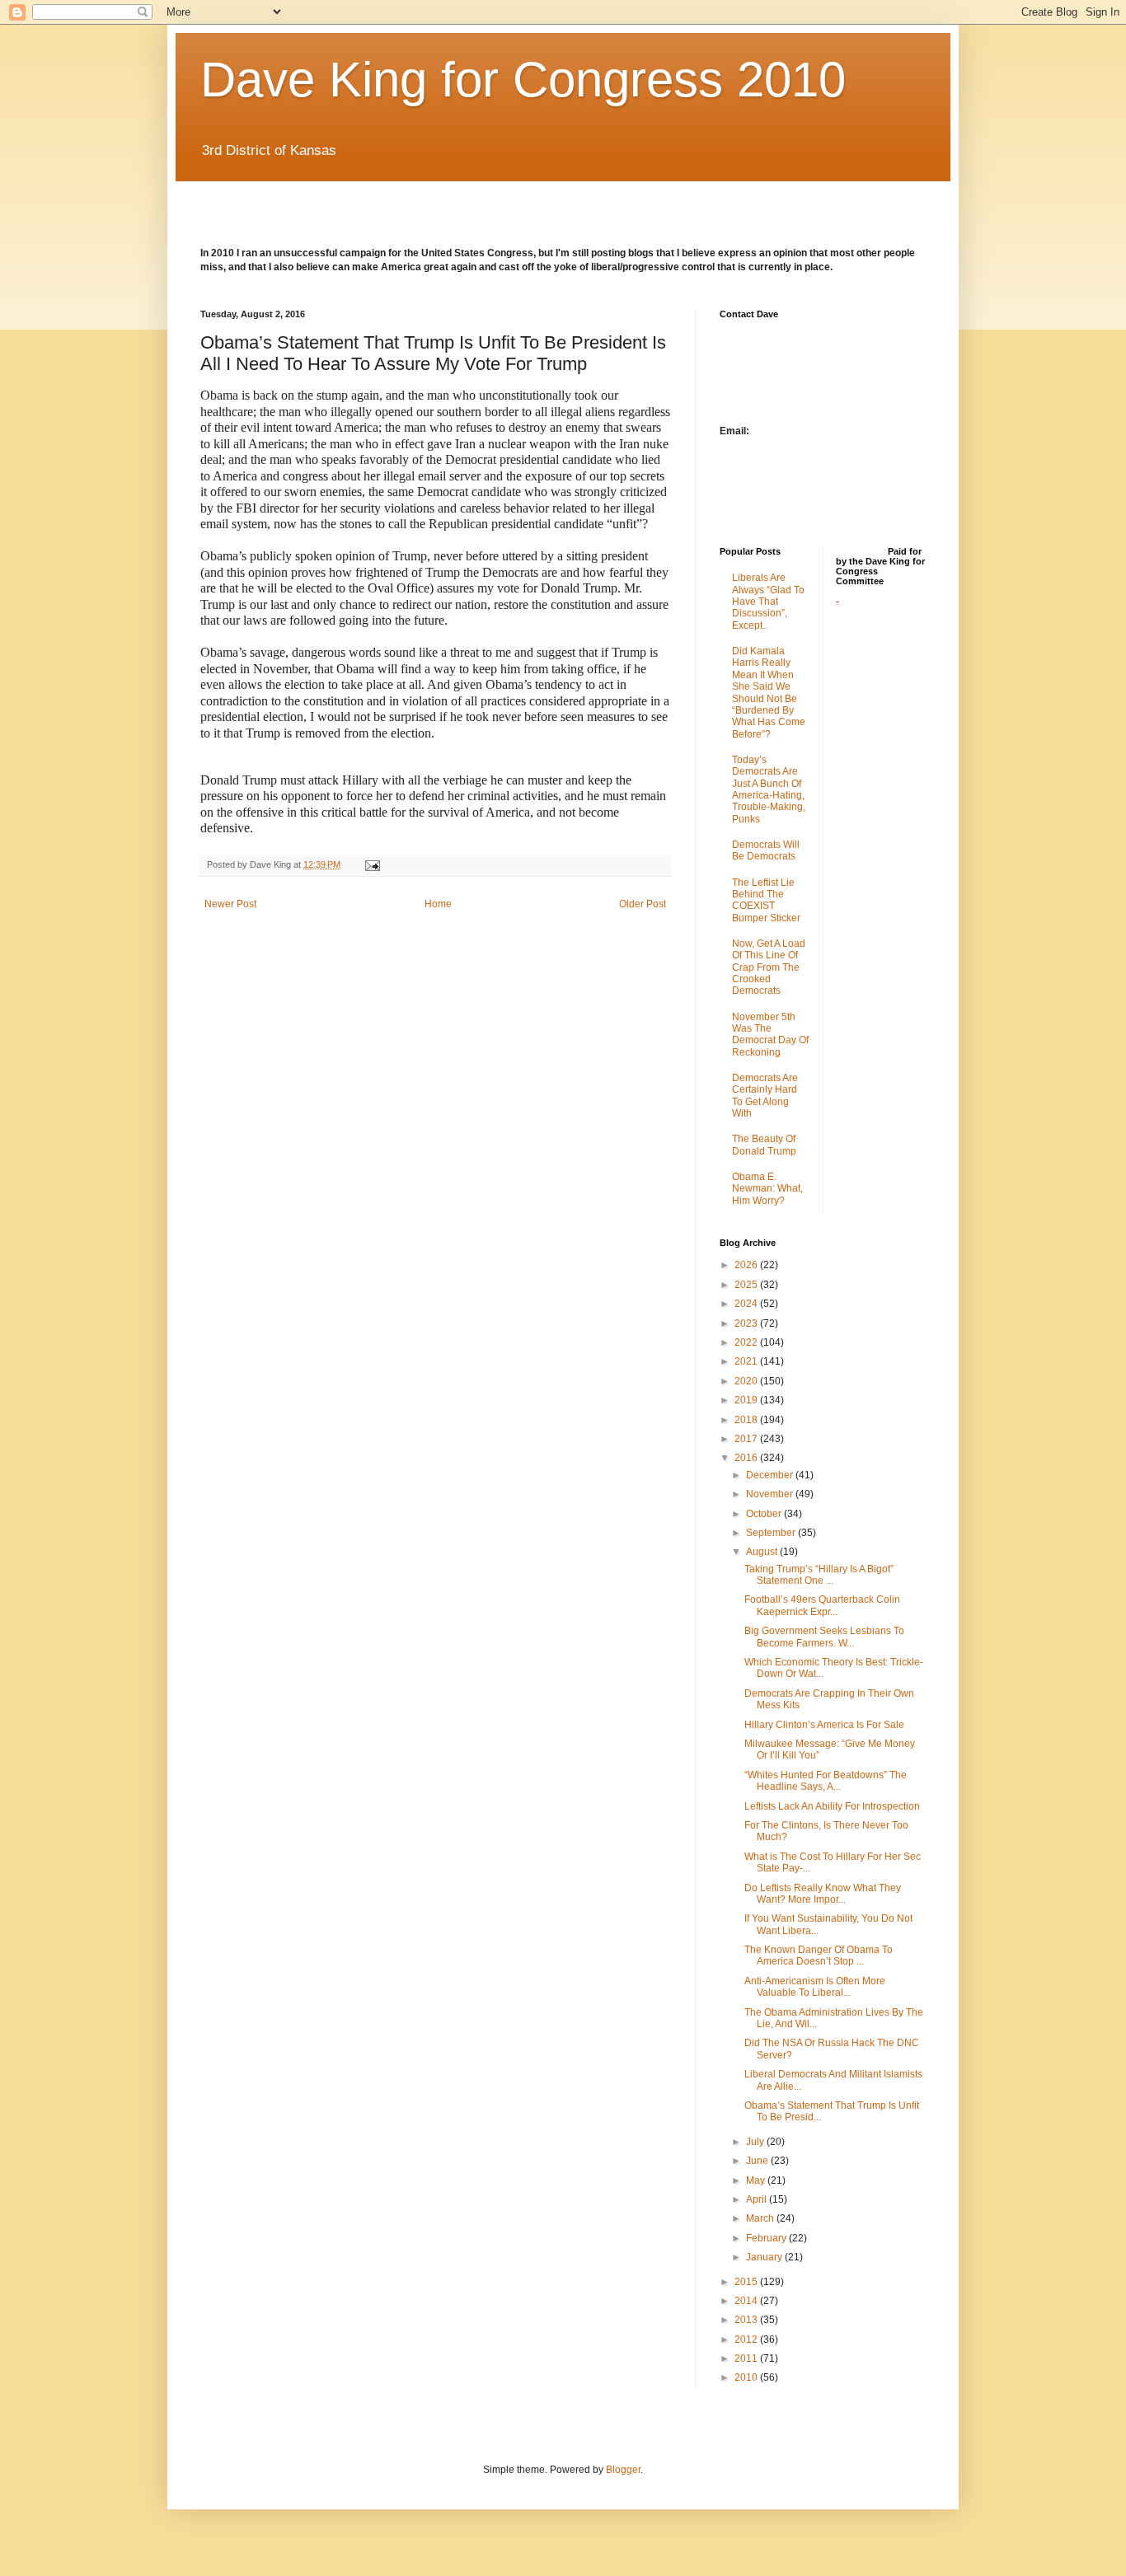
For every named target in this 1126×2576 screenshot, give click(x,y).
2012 (747, 2339)
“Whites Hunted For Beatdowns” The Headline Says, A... (826, 1781)
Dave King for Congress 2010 (523, 80)
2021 (747, 1361)
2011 (747, 2358)
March (761, 2218)
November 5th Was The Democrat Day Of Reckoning (770, 1035)
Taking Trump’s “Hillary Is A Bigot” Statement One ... (819, 1575)
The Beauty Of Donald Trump (764, 1145)
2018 (747, 1420)
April (758, 2199)
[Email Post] (372, 864)
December (771, 1475)
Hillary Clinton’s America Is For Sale (824, 1725)
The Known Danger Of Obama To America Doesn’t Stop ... (819, 1955)
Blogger (623, 2470)
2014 (747, 2301)
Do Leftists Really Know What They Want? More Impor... (823, 1894)
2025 (747, 1285)
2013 (747, 2320)
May (757, 2180)
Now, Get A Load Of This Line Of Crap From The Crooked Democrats (769, 967)
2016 (747, 1458)
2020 (747, 1381)
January (765, 2257)
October (765, 1514)
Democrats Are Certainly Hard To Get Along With (765, 1096)
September (772, 1533)
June (758, 2161)
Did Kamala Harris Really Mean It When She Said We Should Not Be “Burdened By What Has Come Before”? (769, 693)
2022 (747, 1342)
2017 (747, 1439)
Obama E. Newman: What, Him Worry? (767, 1189)
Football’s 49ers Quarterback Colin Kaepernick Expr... (822, 1605)
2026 (747, 1265)
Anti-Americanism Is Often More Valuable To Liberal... (815, 1987)
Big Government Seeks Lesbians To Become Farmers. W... (824, 1637)
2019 (747, 1400)
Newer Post (230, 904)
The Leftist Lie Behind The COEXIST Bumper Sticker (766, 900)
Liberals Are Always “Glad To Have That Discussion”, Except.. (768, 602)
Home (438, 904)
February (767, 2238)
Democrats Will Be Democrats (766, 850)
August (763, 1552)
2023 (747, 1323)
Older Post (643, 904)
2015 (747, 2282)
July (756, 2142)
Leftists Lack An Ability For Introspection (832, 1806)
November (771, 1494)
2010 (747, 2377)
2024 (747, 1304)
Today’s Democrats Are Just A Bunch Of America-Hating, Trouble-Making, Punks (769, 789)
